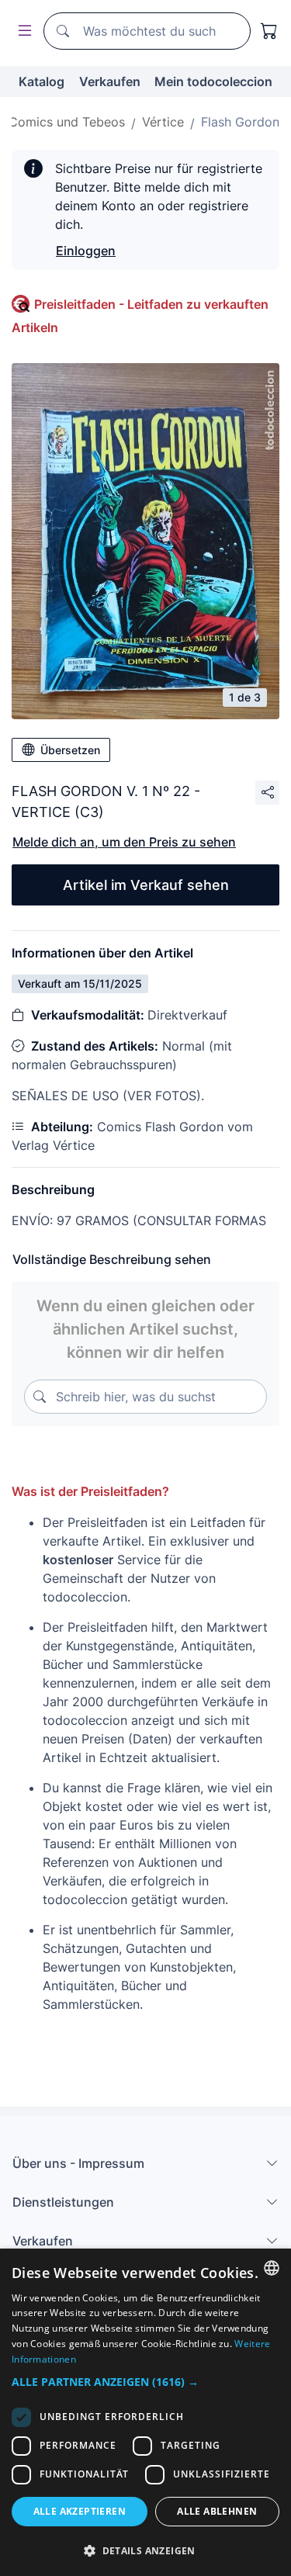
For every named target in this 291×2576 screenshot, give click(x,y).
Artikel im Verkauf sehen (146, 885)
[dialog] (145, 2412)
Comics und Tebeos (67, 122)
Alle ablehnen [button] (217, 2511)
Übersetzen (70, 750)
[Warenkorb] (269, 31)
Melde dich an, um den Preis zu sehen (124, 842)
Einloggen (86, 251)
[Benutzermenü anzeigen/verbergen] (22, 31)
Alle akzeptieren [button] (80, 2511)
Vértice (163, 122)
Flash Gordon (240, 122)
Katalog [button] (42, 81)
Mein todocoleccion (213, 81)
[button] (145, 2382)
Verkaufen (110, 81)
